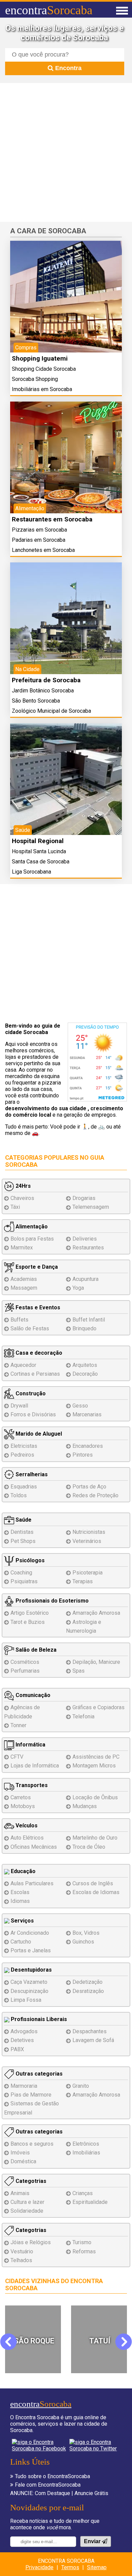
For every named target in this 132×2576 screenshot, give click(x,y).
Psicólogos (29, 1560)
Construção (30, 1393)
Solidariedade (27, 2211)
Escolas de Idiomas (96, 1892)
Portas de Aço (89, 1487)
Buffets (19, 1320)
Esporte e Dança (36, 1267)
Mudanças (85, 1806)
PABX (17, 2049)
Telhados (21, 2260)
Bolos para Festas (32, 1239)
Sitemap (97, 2567)
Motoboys (23, 1806)
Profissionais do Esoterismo (51, 1601)
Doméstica (23, 2161)
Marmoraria (24, 2086)
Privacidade (39, 2567)
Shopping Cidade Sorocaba (44, 369)
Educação (23, 1871)
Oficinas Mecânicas (34, 1847)
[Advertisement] (66, 152)
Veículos (26, 1826)
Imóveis (20, 2153)
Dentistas (22, 1532)
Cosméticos (25, 1662)
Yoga (78, 1288)
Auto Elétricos (27, 1838)
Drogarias (84, 1198)
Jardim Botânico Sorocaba (43, 691)
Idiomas (20, 1901)
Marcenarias (87, 1414)
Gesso (80, 1406)
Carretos (21, 1797)
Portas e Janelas (31, 1950)
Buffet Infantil (89, 1320)
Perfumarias (25, 1671)
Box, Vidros (86, 1933)
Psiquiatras (24, 1581)
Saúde (23, 1520)
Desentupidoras (31, 1970)
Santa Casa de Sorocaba (41, 862)
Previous (13, 2342)
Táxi (15, 1207)
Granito (81, 2086)
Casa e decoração (38, 1353)
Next (123, 2342)
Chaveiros (22, 1198)
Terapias (83, 1581)
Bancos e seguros (32, 2144)
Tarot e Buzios (28, 1622)
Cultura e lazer (27, 2202)
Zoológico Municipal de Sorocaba (51, 711)
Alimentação (31, 1227)
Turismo (82, 2242)
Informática (30, 1745)
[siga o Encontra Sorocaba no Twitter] (95, 2445)
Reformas (84, 2251)
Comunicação (32, 1695)
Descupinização (29, 1991)
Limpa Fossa (26, 2000)
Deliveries (85, 1239)
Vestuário (22, 2251)
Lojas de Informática (35, 1766)
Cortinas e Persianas (35, 1374)
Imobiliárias (86, 2153)
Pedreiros (22, 1455)
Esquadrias (24, 1487)
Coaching (21, 1573)
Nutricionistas (89, 1532)
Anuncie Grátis (91, 2493)
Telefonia (83, 1716)
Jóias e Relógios (31, 2242)
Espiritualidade (90, 2202)
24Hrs (23, 1186)
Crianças (83, 2193)
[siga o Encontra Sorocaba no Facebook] (39, 2445)
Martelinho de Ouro (95, 1838)
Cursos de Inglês (93, 1883)
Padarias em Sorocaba (39, 540)
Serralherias (31, 1474)
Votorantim (100, 2341)
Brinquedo (84, 1328)
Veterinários (87, 1541)
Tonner (18, 1725)
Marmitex (22, 1248)
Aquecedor (23, 1365)
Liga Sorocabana (31, 872)
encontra (49, 10)
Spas (79, 1671)
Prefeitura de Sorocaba (46, 680)
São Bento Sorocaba (36, 701)
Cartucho (21, 1942)
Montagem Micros (94, 1766)
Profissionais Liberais (38, 2019)
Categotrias (30, 2181)
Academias (24, 1279)
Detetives (22, 2040)
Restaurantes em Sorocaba (52, 519)
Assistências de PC (96, 1757)
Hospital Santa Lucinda (39, 851)
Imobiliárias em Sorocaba (42, 389)
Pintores (83, 1455)
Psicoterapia (87, 1573)
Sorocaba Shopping (35, 379)
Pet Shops (23, 1541)
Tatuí (34, 2341)
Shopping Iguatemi (40, 358)
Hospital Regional (38, 841)
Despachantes (90, 2031)
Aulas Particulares (32, 1883)
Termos (70, 2567)
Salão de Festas (30, 1328)
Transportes (31, 1785)
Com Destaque (52, 2493)
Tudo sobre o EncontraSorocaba (52, 2476)
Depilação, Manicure (96, 1662)
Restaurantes (88, 1248)
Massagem (24, 1288)
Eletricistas (24, 1446)
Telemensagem (91, 1207)
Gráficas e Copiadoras (98, 1707)
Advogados (24, 2031)
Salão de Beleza (35, 1650)
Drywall (19, 1406)
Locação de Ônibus (95, 1797)
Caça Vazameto (29, 1982)
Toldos (19, 1495)
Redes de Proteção (95, 1495)
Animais (20, 2193)
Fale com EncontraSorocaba (48, 2485)
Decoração (85, 1374)
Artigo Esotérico (30, 1613)
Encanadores (88, 1446)
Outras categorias (38, 2074)
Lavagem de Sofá (93, 2040)
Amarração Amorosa (96, 1613)
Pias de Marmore (31, 2095)
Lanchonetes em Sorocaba (43, 550)
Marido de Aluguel (38, 1434)
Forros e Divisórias (33, 1414)
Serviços (22, 1921)
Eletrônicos (86, 2144)
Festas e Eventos (37, 1307)
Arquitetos (85, 1365)
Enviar (93, 2541)
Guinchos (83, 1942)
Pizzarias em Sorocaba (39, 530)
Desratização (88, 1991)
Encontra (68, 68)
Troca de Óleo (89, 1847)
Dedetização (87, 1982)
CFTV (17, 1757)
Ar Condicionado (30, 1933)
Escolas (20, 1892)
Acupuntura (85, 1279)
